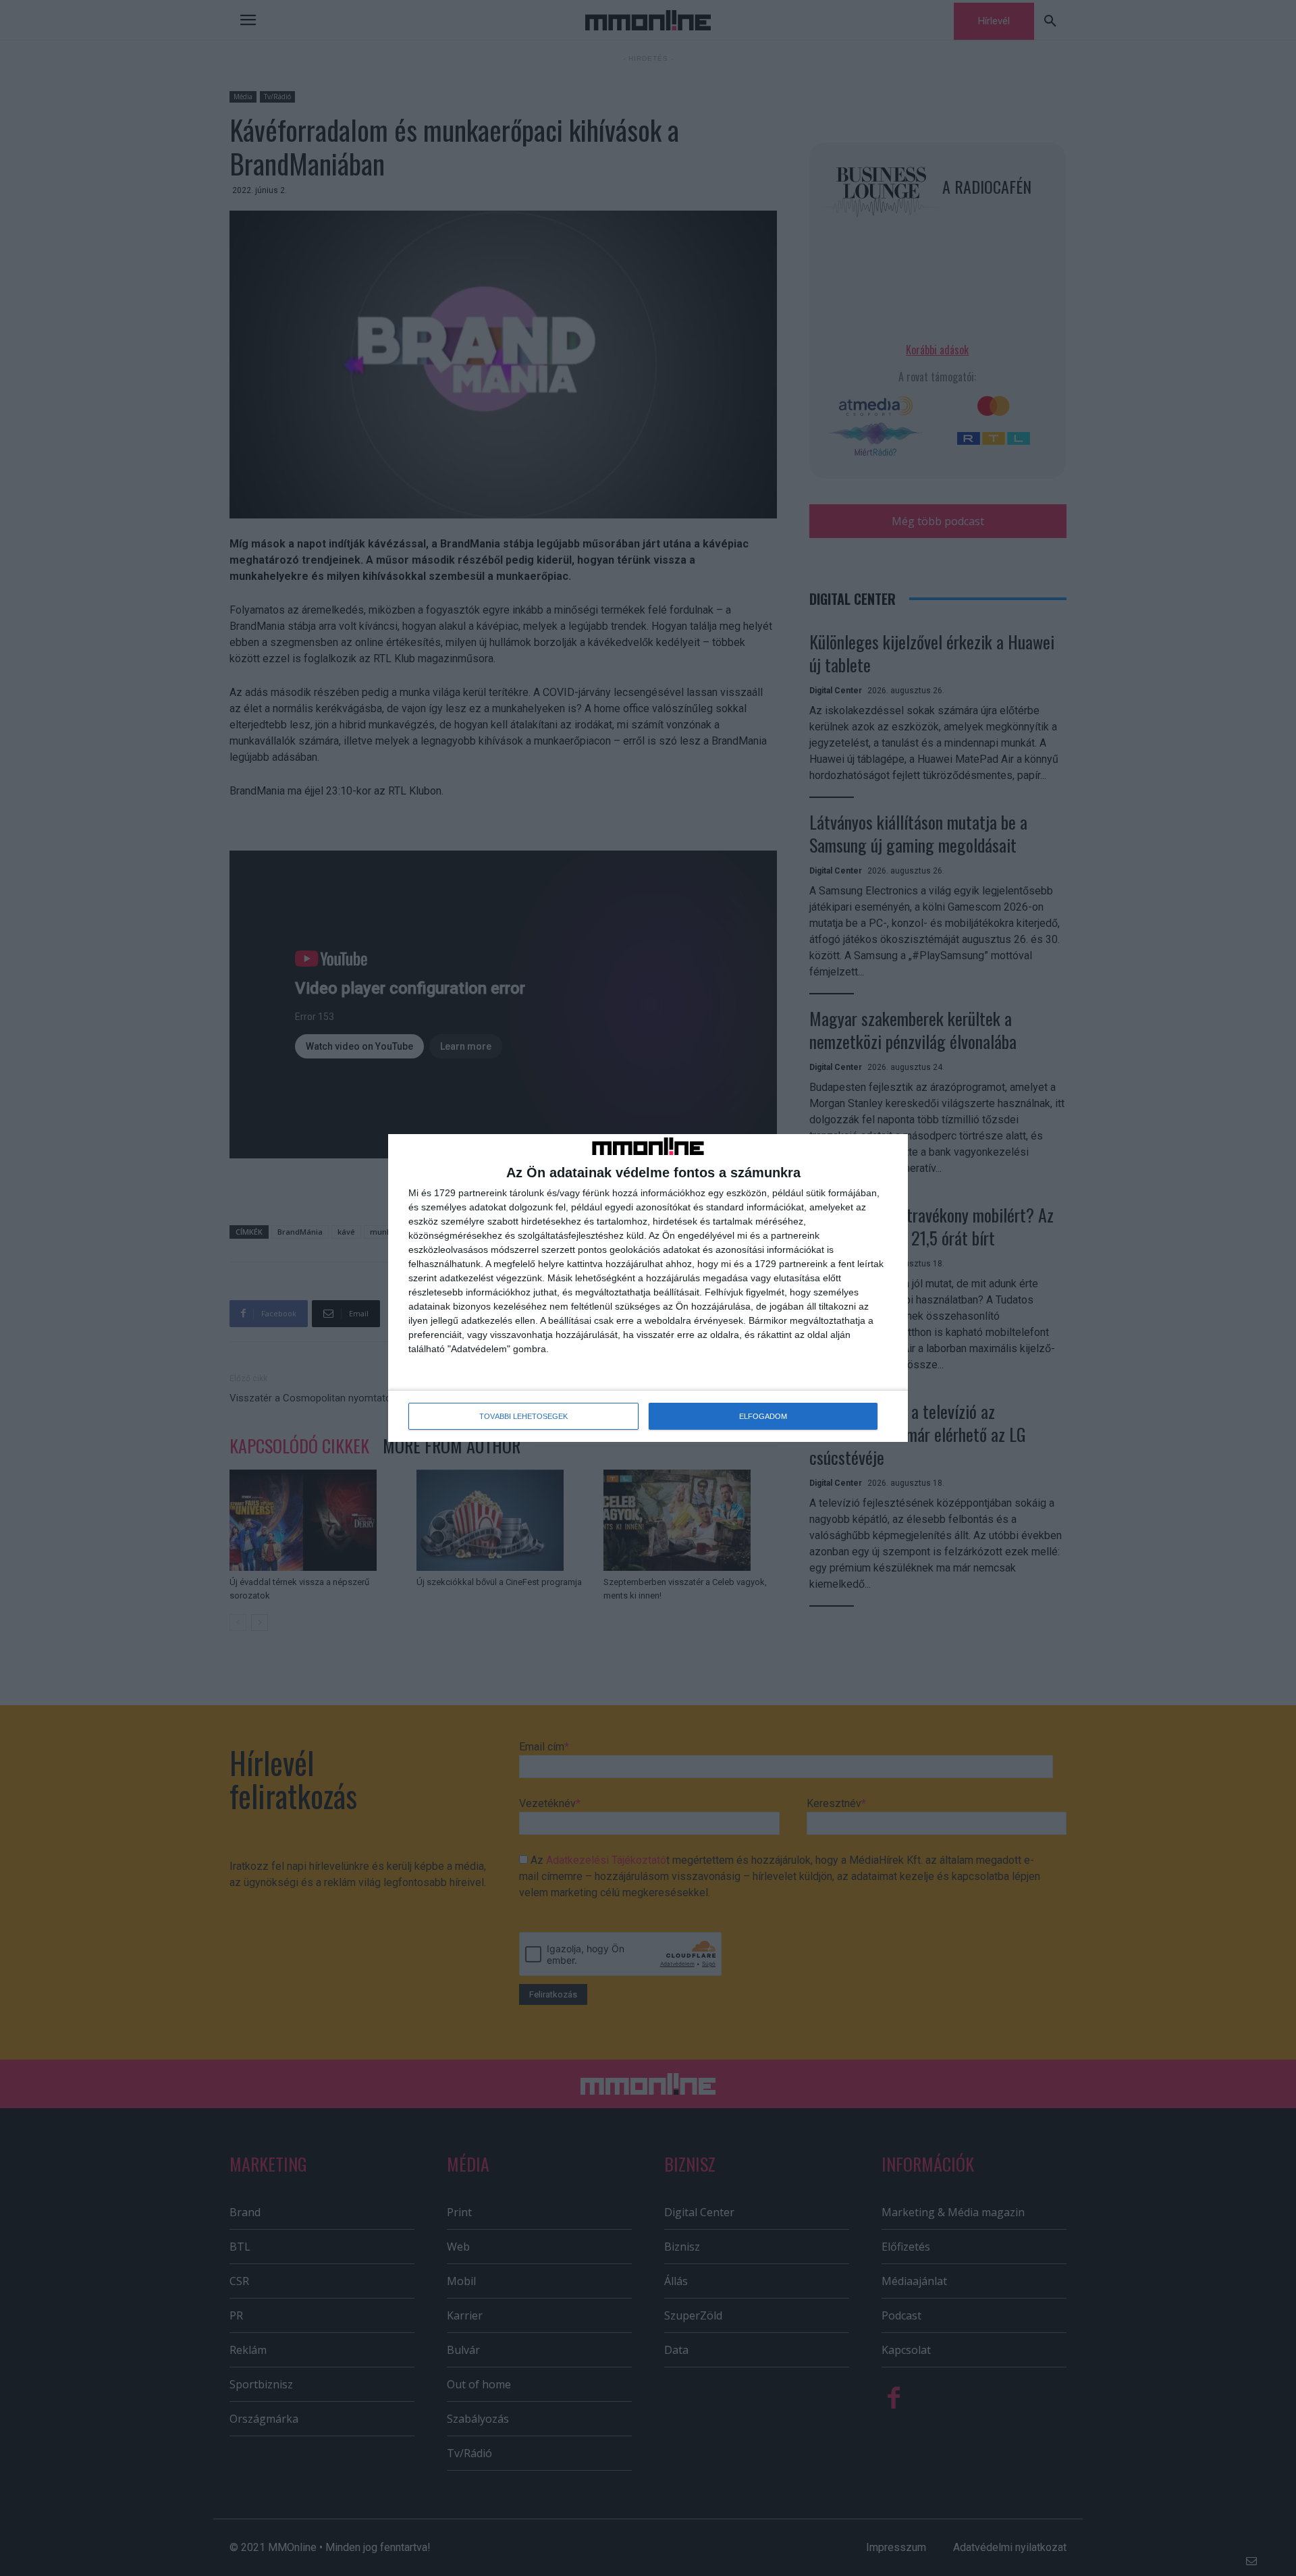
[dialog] (648, 1288)
